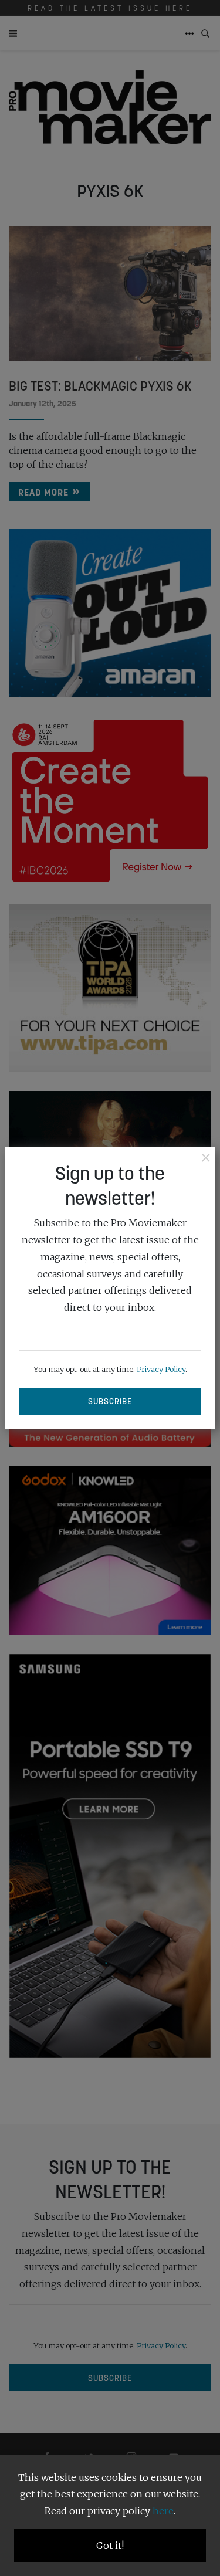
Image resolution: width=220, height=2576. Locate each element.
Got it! (110, 2546)
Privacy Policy (161, 1369)
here (163, 2511)
